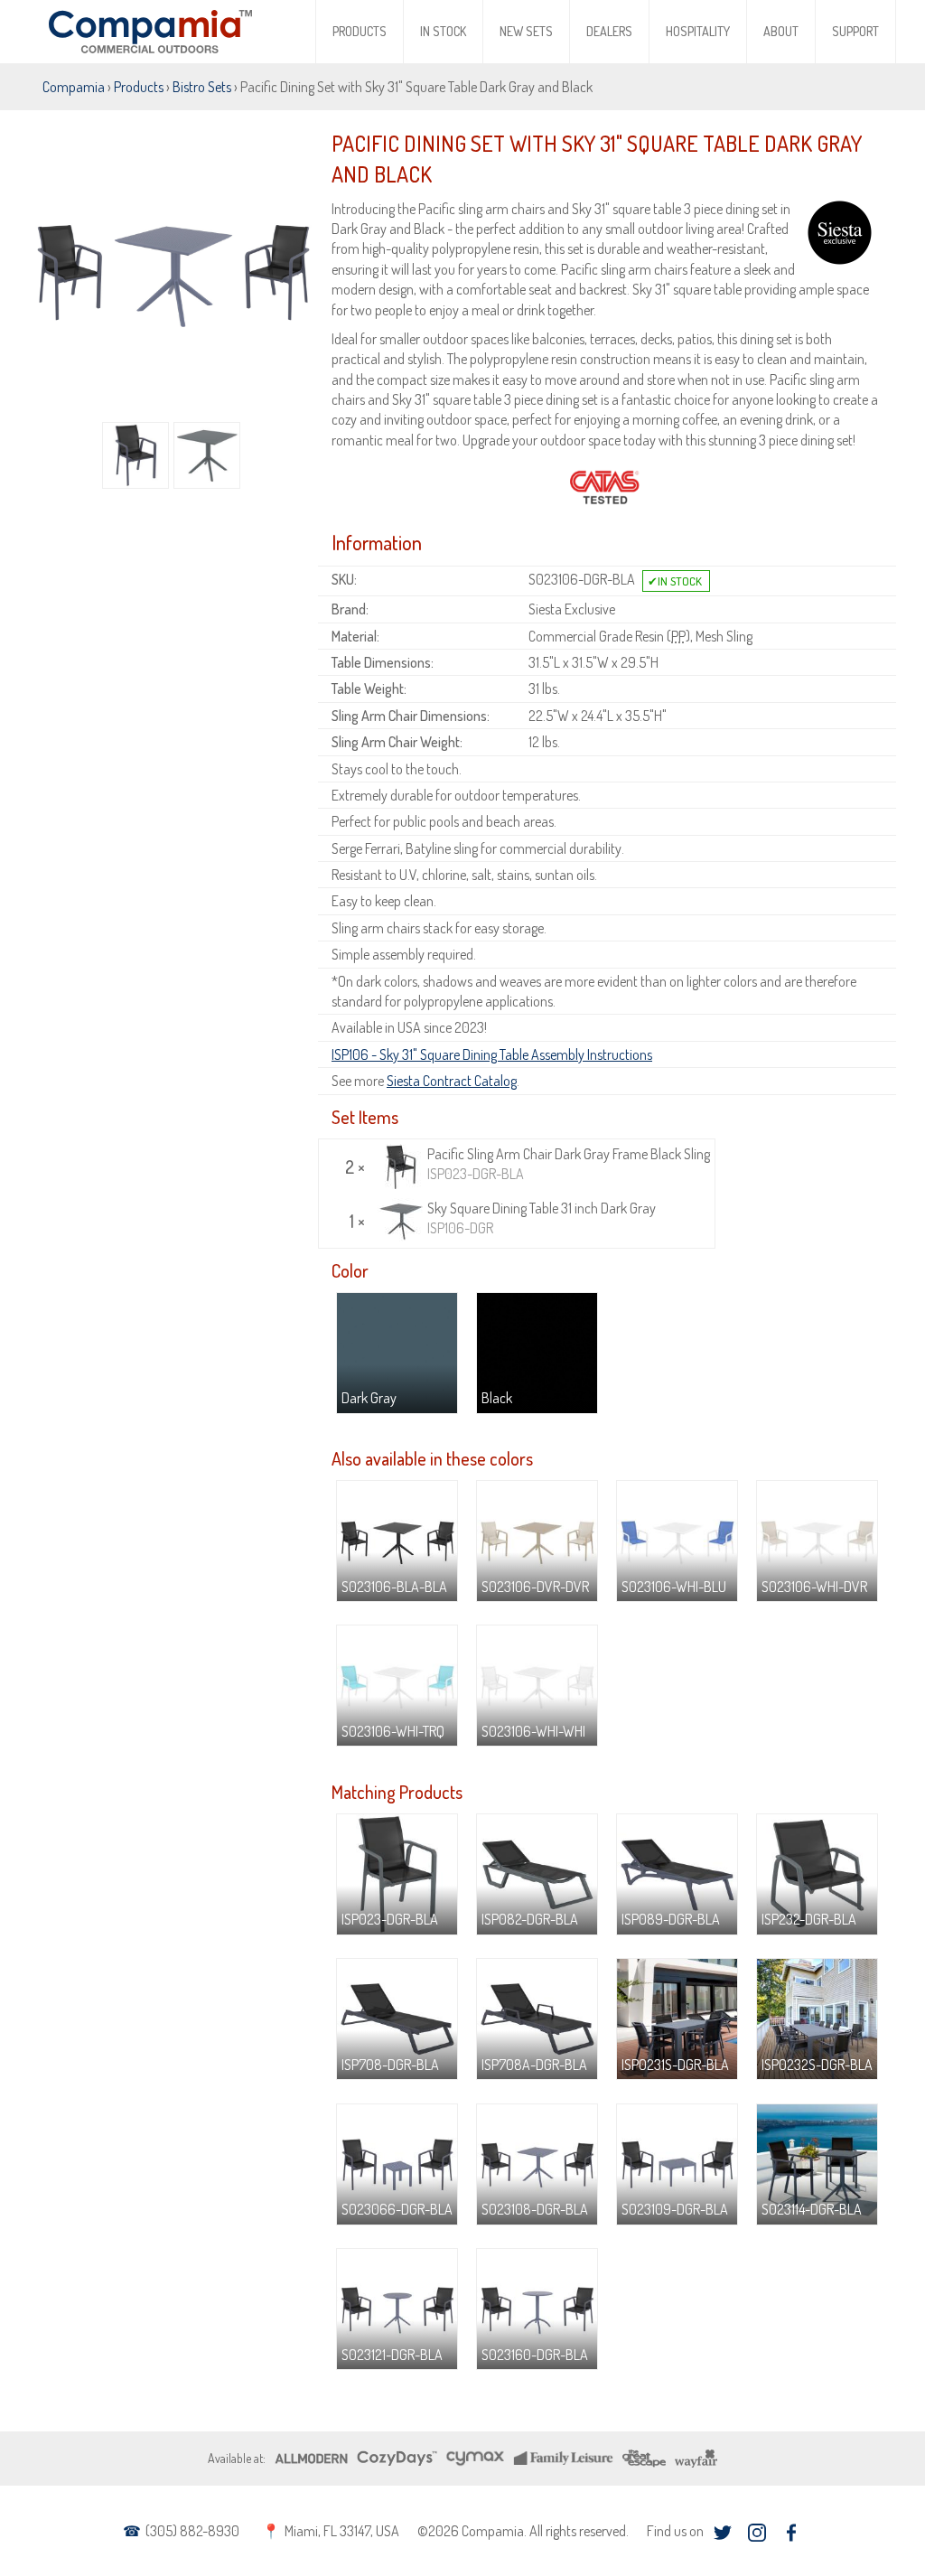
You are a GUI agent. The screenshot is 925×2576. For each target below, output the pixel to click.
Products (360, 31)
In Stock (443, 31)
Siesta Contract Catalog (452, 1081)
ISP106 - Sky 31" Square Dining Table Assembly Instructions (492, 1054)
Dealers (609, 31)
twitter (722, 2532)
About (781, 31)
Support (855, 31)
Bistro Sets (202, 87)
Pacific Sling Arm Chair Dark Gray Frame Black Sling (569, 1164)
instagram (757, 2532)
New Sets (526, 31)
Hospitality (698, 31)
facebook (791, 2532)
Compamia (74, 87)
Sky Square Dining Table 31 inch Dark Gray (542, 1218)
